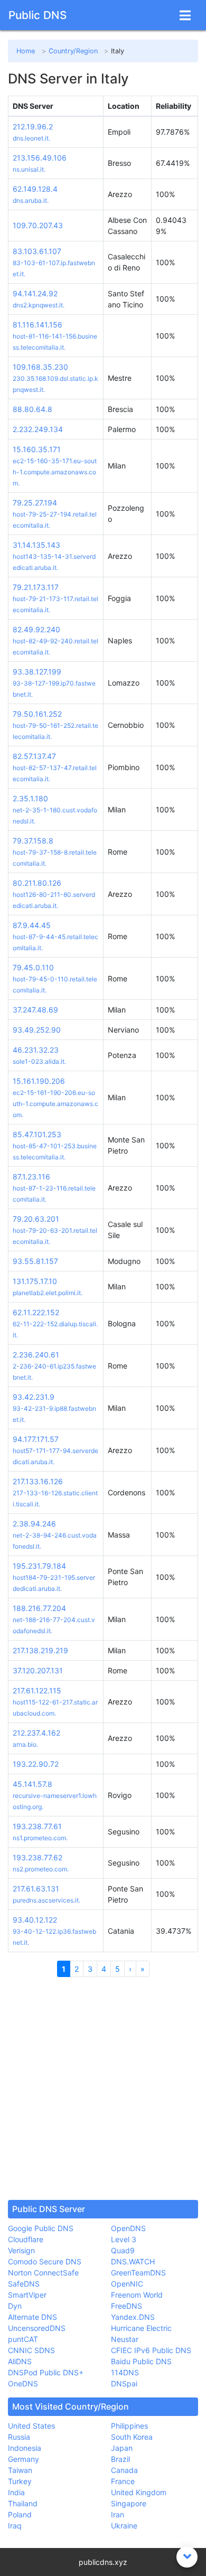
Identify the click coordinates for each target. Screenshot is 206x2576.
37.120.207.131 (38, 1670)
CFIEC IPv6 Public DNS (151, 2350)
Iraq (15, 2526)
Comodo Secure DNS (45, 2261)
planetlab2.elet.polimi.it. (48, 1293)
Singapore (129, 2503)
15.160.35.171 (37, 449)
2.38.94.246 (34, 1524)
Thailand (23, 2503)
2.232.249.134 (38, 429)
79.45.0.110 (33, 967)
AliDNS (20, 2361)
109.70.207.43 (38, 225)
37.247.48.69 (35, 1010)
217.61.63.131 (36, 1889)
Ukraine (124, 2526)
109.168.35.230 (40, 367)
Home (26, 51)
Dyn (15, 2306)
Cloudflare (26, 2239)
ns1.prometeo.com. (40, 1838)
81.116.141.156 (38, 325)
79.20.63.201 (36, 1219)
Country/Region (73, 51)
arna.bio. (25, 1744)
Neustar (125, 2339)
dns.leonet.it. (31, 138)
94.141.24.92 (35, 293)
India (16, 2492)
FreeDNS (127, 2306)
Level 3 (124, 2239)
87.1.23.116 (31, 1177)
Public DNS (38, 15)
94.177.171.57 (36, 1439)
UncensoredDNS (37, 2328)
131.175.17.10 (35, 1281)
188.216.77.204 (39, 1608)
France (123, 2481)
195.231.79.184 (39, 1566)
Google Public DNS (41, 2228)
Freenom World (137, 2295)
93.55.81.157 (35, 1261)
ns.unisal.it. (29, 169)
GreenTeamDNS (138, 2273)
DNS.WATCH (133, 2261)
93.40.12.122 (35, 1920)
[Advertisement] (103, 2088)
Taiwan (20, 2470)
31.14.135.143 (36, 545)
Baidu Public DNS (141, 2361)
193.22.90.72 (36, 1764)
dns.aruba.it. (31, 200)
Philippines (129, 2426)
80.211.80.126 (37, 883)
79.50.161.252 (37, 714)
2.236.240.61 (36, 1355)
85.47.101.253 (37, 1134)
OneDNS (23, 2383)
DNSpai (124, 2383)
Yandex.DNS (133, 2317)
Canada (124, 2470)
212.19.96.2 (33, 127)
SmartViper (27, 2295)
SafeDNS (24, 2284)
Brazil (120, 2459)
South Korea (132, 2437)
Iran (118, 2514)
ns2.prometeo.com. (41, 1869)
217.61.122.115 (37, 1690)
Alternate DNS (32, 2317)
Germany (24, 2459)
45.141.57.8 (32, 1784)
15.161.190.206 (39, 1081)
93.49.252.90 (37, 1030)
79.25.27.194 (35, 503)
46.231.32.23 (36, 1050)
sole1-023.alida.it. (39, 1061)
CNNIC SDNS (31, 2350)
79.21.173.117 (36, 587)
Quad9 (123, 2250)
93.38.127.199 (37, 672)
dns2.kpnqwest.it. (39, 305)
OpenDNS (128, 2228)
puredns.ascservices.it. (46, 1900)
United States (31, 2426)
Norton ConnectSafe (43, 2273)
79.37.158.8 (33, 841)
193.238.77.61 (37, 1826)
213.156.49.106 (40, 158)
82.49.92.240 (36, 629)
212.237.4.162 (36, 1733)
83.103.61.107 (37, 251)
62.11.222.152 (36, 1312)
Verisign (21, 2250)
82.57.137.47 (34, 756)
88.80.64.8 (32, 409)
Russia (19, 2437)
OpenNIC (127, 2284)
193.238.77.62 (38, 1857)
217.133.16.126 (38, 1481)
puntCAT (23, 2339)
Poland (20, 2514)
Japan (122, 2448)
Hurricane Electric (141, 2328)
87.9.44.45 (32, 925)
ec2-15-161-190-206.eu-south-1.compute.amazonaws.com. (55, 1104)
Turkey (20, 2481)
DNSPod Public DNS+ (46, 2372)
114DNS (125, 2372)
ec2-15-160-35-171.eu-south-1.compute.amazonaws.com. (55, 472)
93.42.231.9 (34, 1397)
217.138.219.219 (40, 1650)
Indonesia (25, 2448)
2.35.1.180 (30, 798)
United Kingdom (139, 2492)
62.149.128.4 (35, 189)
